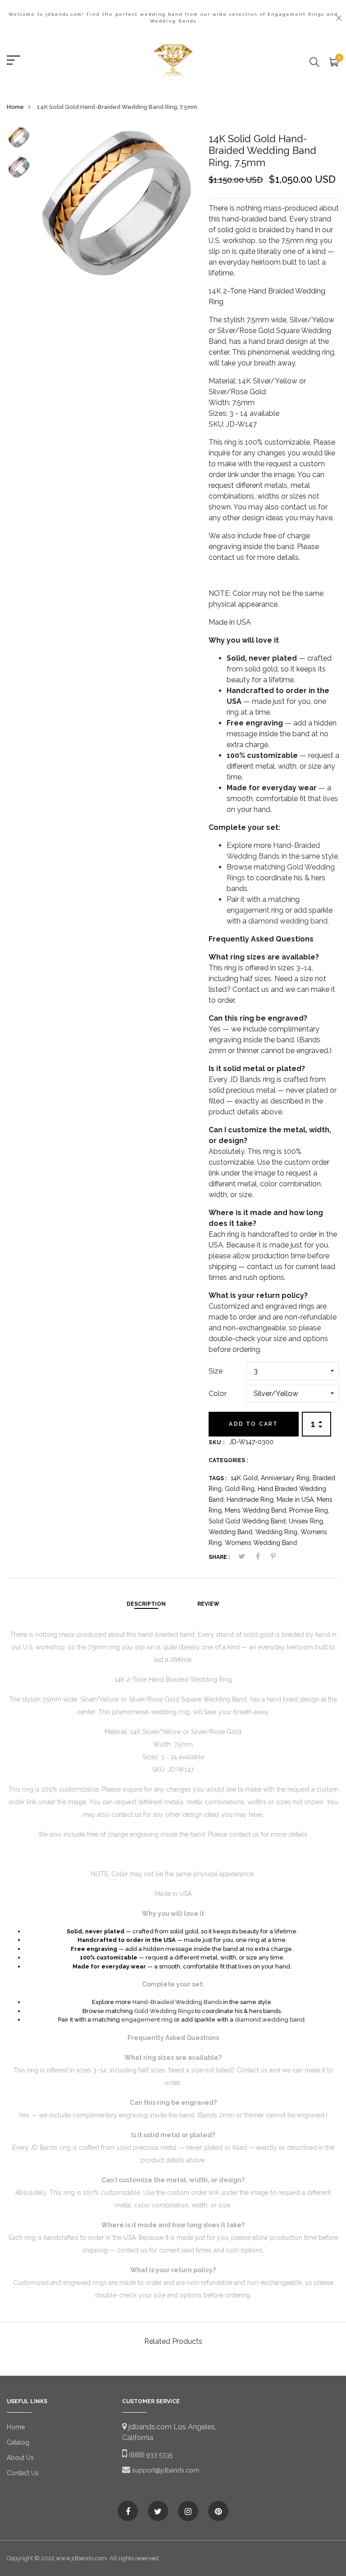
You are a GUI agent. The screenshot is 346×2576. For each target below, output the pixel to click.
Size (216, 1371)
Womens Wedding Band (261, 1543)
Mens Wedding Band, (257, 1510)
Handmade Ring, (252, 1500)
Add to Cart (253, 1424)
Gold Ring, (241, 1489)
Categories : (228, 1460)
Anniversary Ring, (287, 1478)
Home (15, 107)
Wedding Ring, (278, 1532)
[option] (19, 140)
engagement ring (255, 910)
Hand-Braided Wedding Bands (177, 2002)
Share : (219, 1557)
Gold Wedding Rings (164, 2011)
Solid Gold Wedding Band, (249, 1521)
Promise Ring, (309, 1510)
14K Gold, (246, 1478)
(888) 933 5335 (150, 2455)
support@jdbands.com (165, 2470)
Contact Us (23, 2473)
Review (208, 1604)
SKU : (217, 1442)
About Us (20, 2458)
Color (218, 1394)
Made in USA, (297, 1500)
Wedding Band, (232, 1532)
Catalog (18, 2442)
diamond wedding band (288, 921)
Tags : (218, 1478)
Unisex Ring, (307, 1521)
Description (146, 1604)
